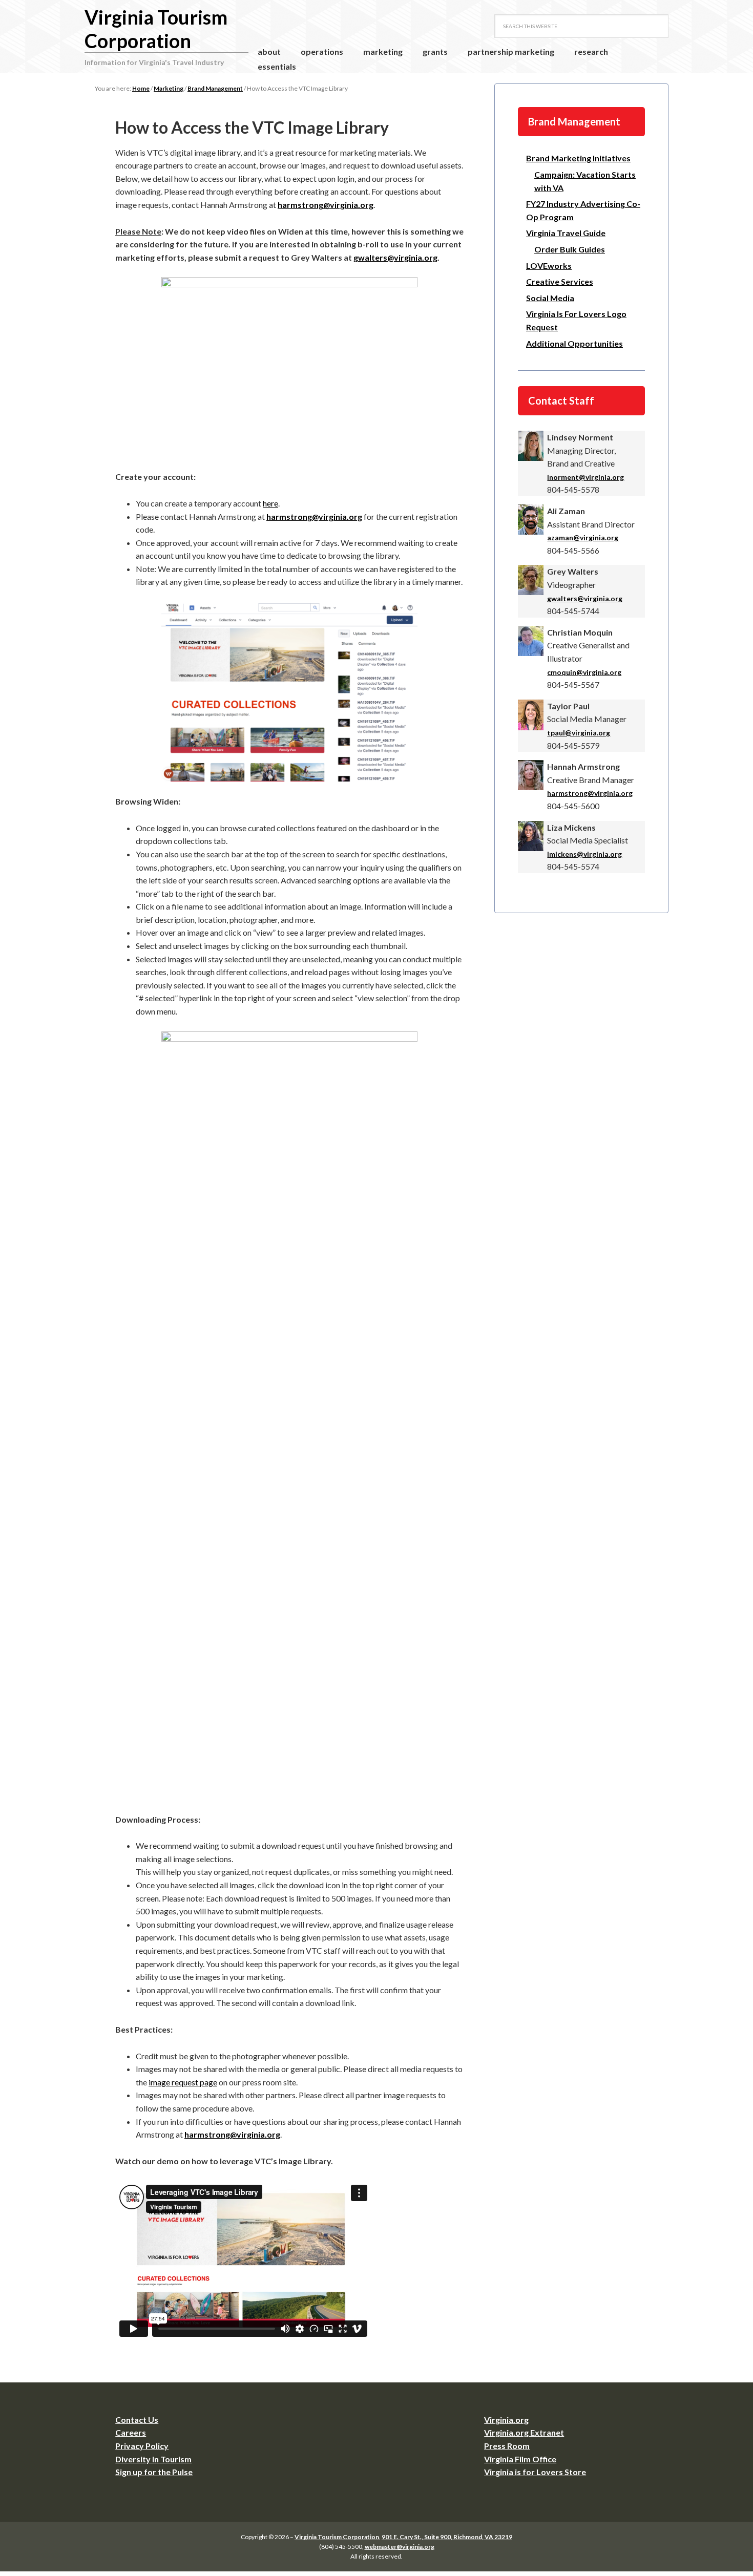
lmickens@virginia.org (584, 854)
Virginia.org (506, 2420)
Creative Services (560, 281)
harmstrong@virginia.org (326, 205)
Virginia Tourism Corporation (156, 29)
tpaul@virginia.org (579, 733)
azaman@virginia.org (583, 537)
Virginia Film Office (520, 2459)
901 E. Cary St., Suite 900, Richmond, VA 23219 (447, 2537)
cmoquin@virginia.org (584, 672)
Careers (131, 2432)
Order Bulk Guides (570, 249)
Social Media (550, 298)
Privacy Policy (142, 2446)
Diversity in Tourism (153, 2459)
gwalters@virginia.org (395, 257)
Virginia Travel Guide (566, 233)
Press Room (507, 2446)
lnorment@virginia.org (585, 477)
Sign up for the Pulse (154, 2472)
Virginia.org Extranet (524, 2432)
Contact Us (137, 2420)
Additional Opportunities (574, 343)
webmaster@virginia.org (400, 2547)
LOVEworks (549, 266)
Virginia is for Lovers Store (535, 2472)
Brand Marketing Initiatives (578, 158)
